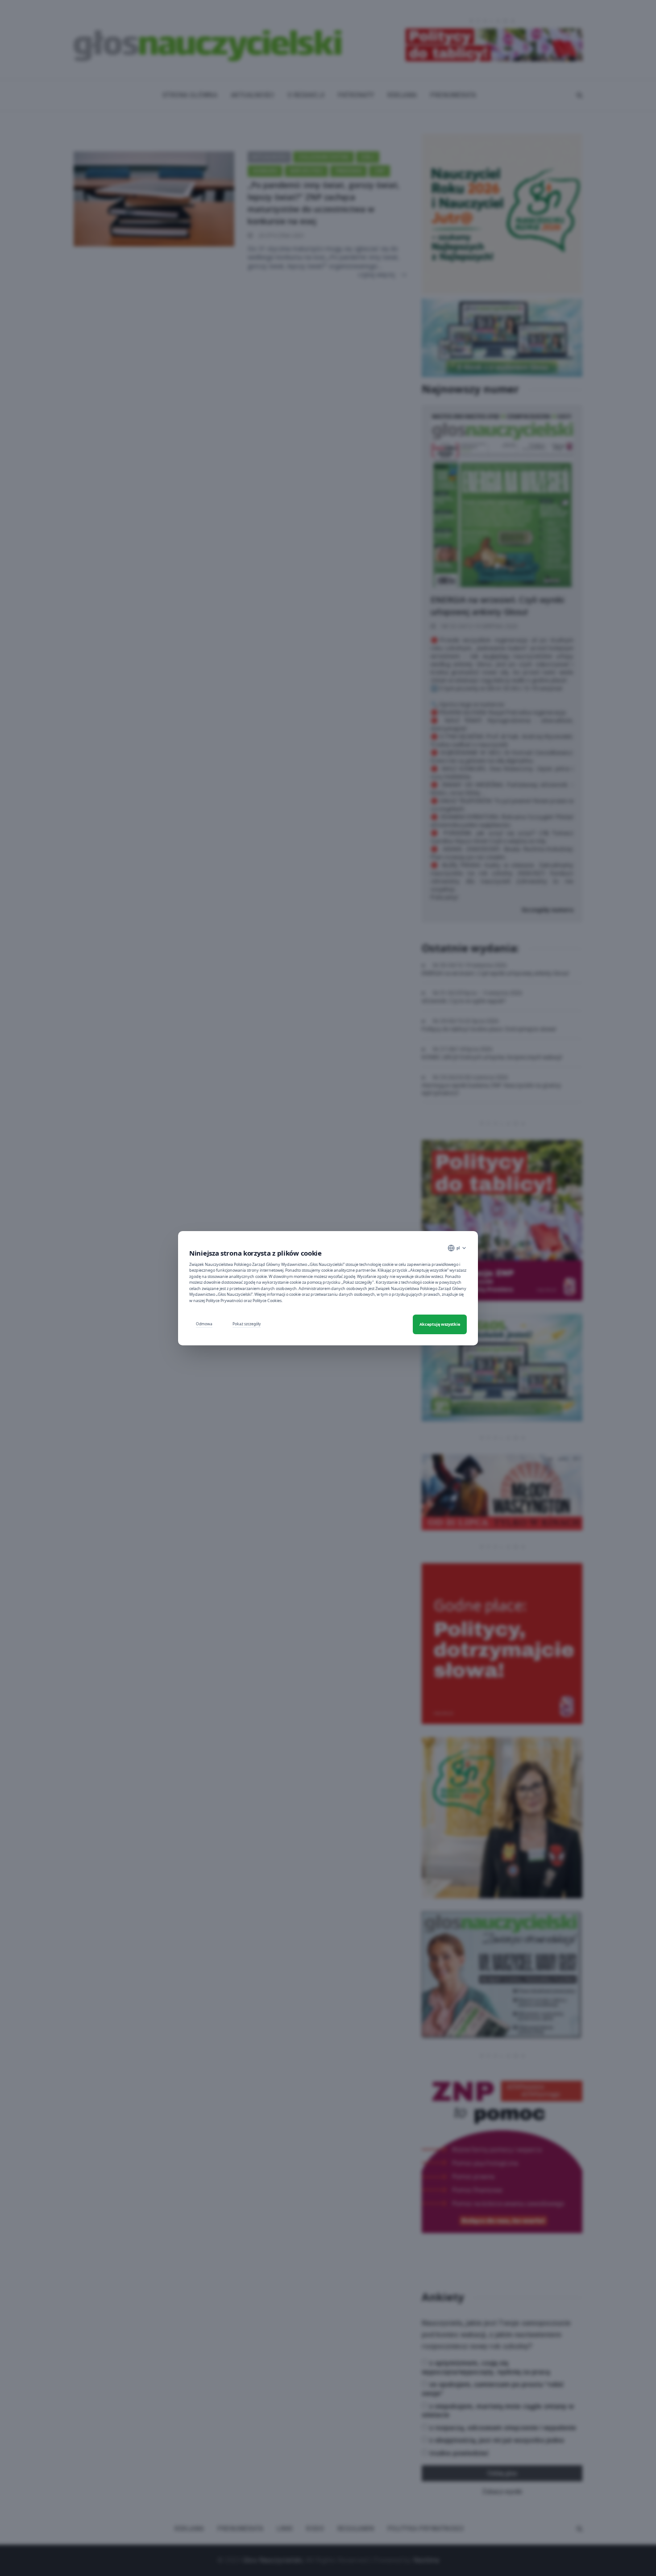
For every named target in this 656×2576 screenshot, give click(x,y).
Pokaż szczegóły (247, 1324)
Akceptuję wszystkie (440, 1324)
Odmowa (204, 1324)
